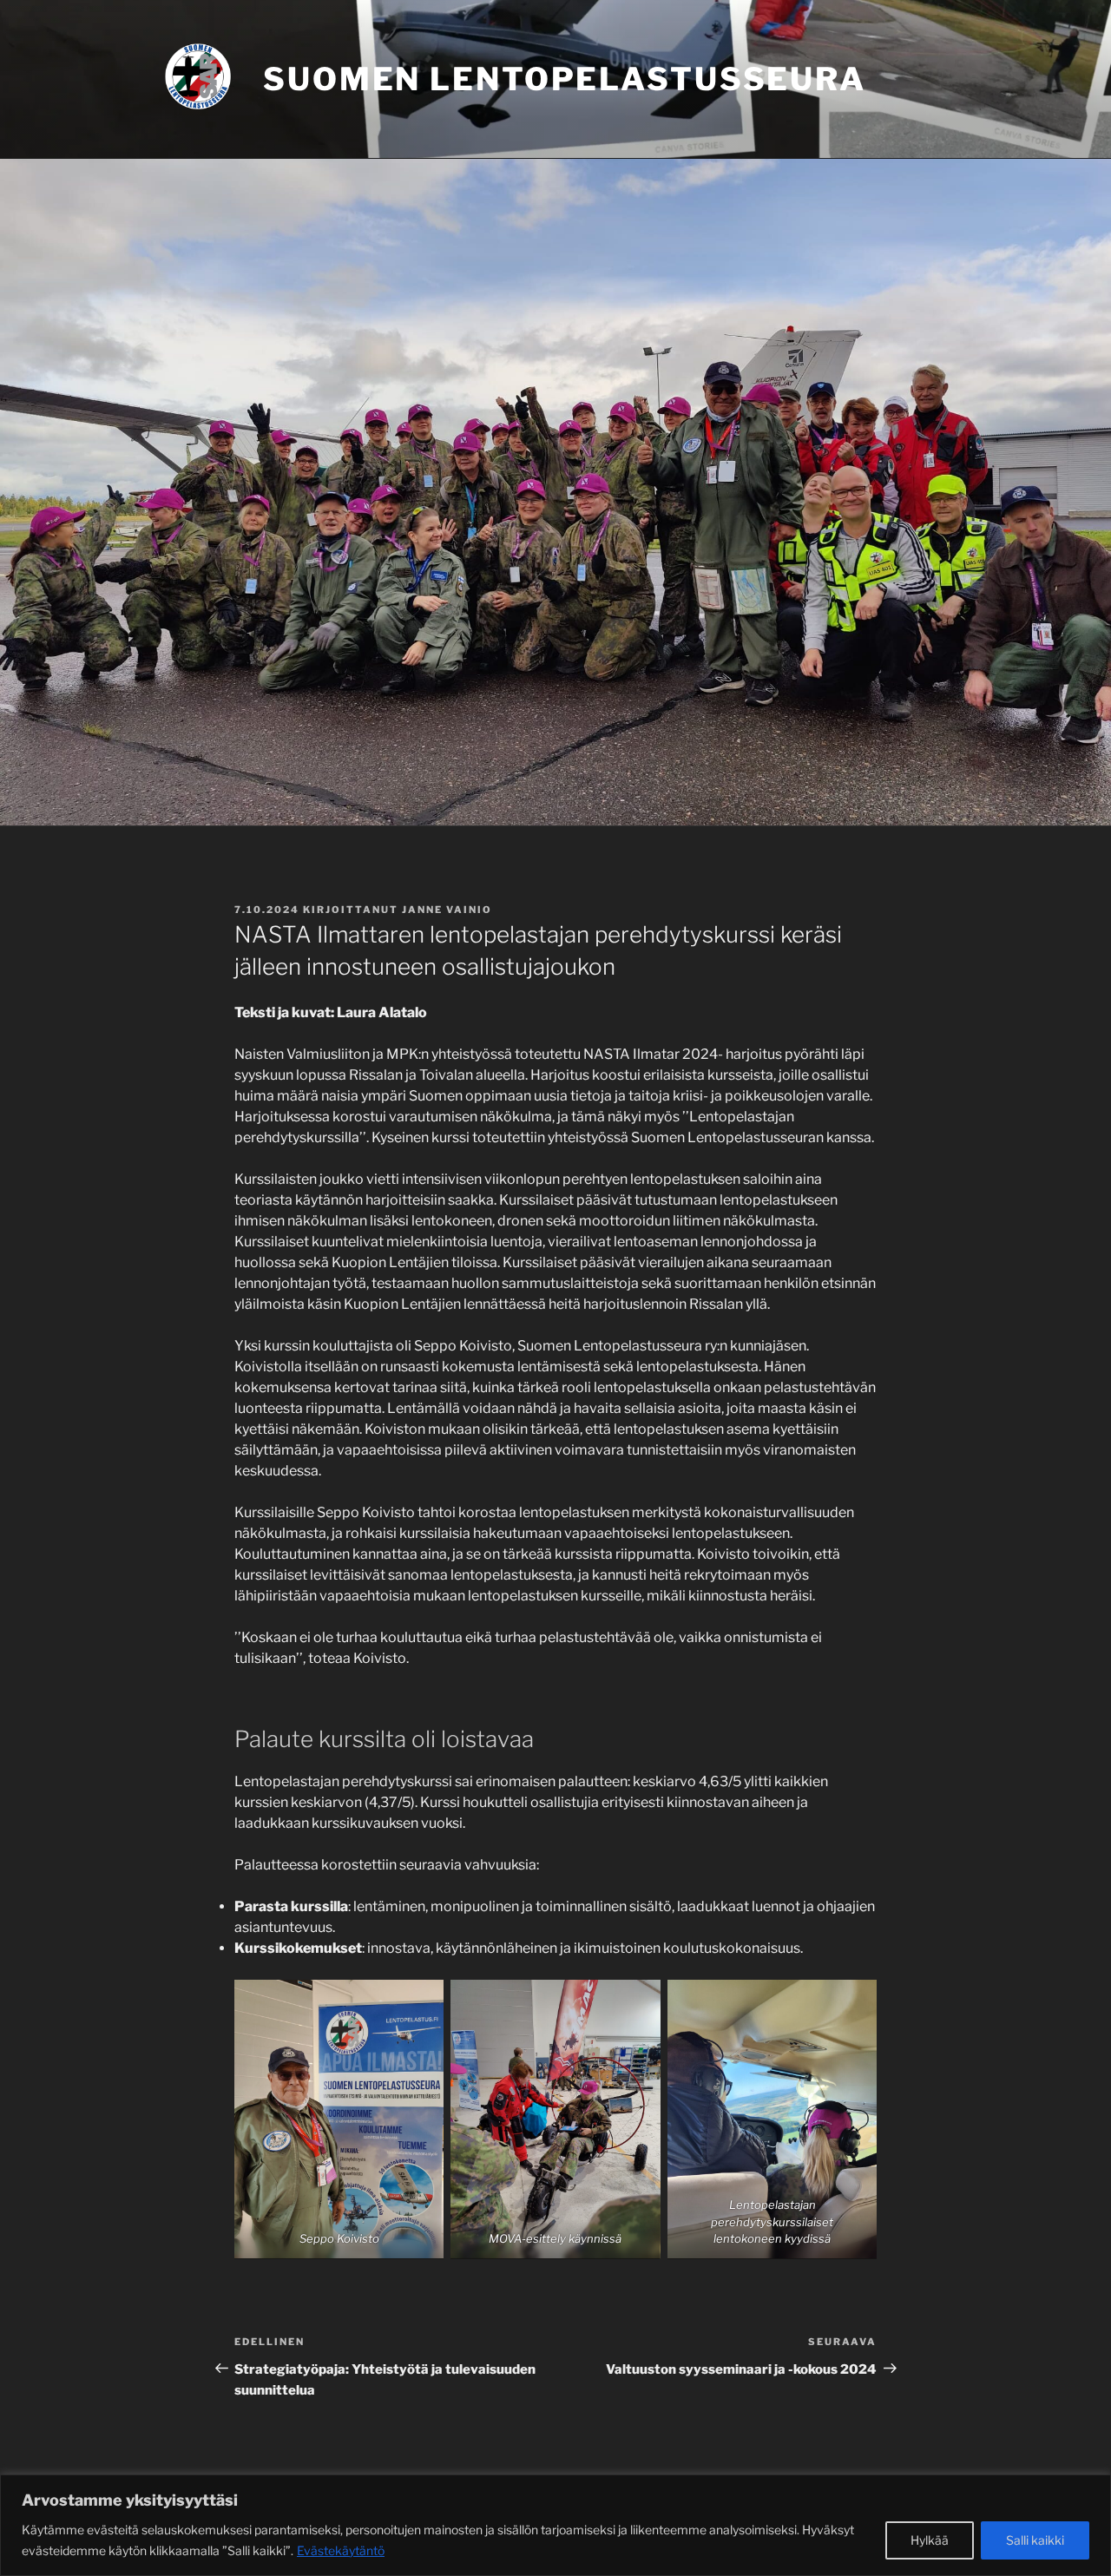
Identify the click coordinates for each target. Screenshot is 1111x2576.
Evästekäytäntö (341, 2550)
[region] (555, 2525)
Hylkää (930, 2540)
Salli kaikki (1035, 2540)
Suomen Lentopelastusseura (565, 79)
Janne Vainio (447, 910)
